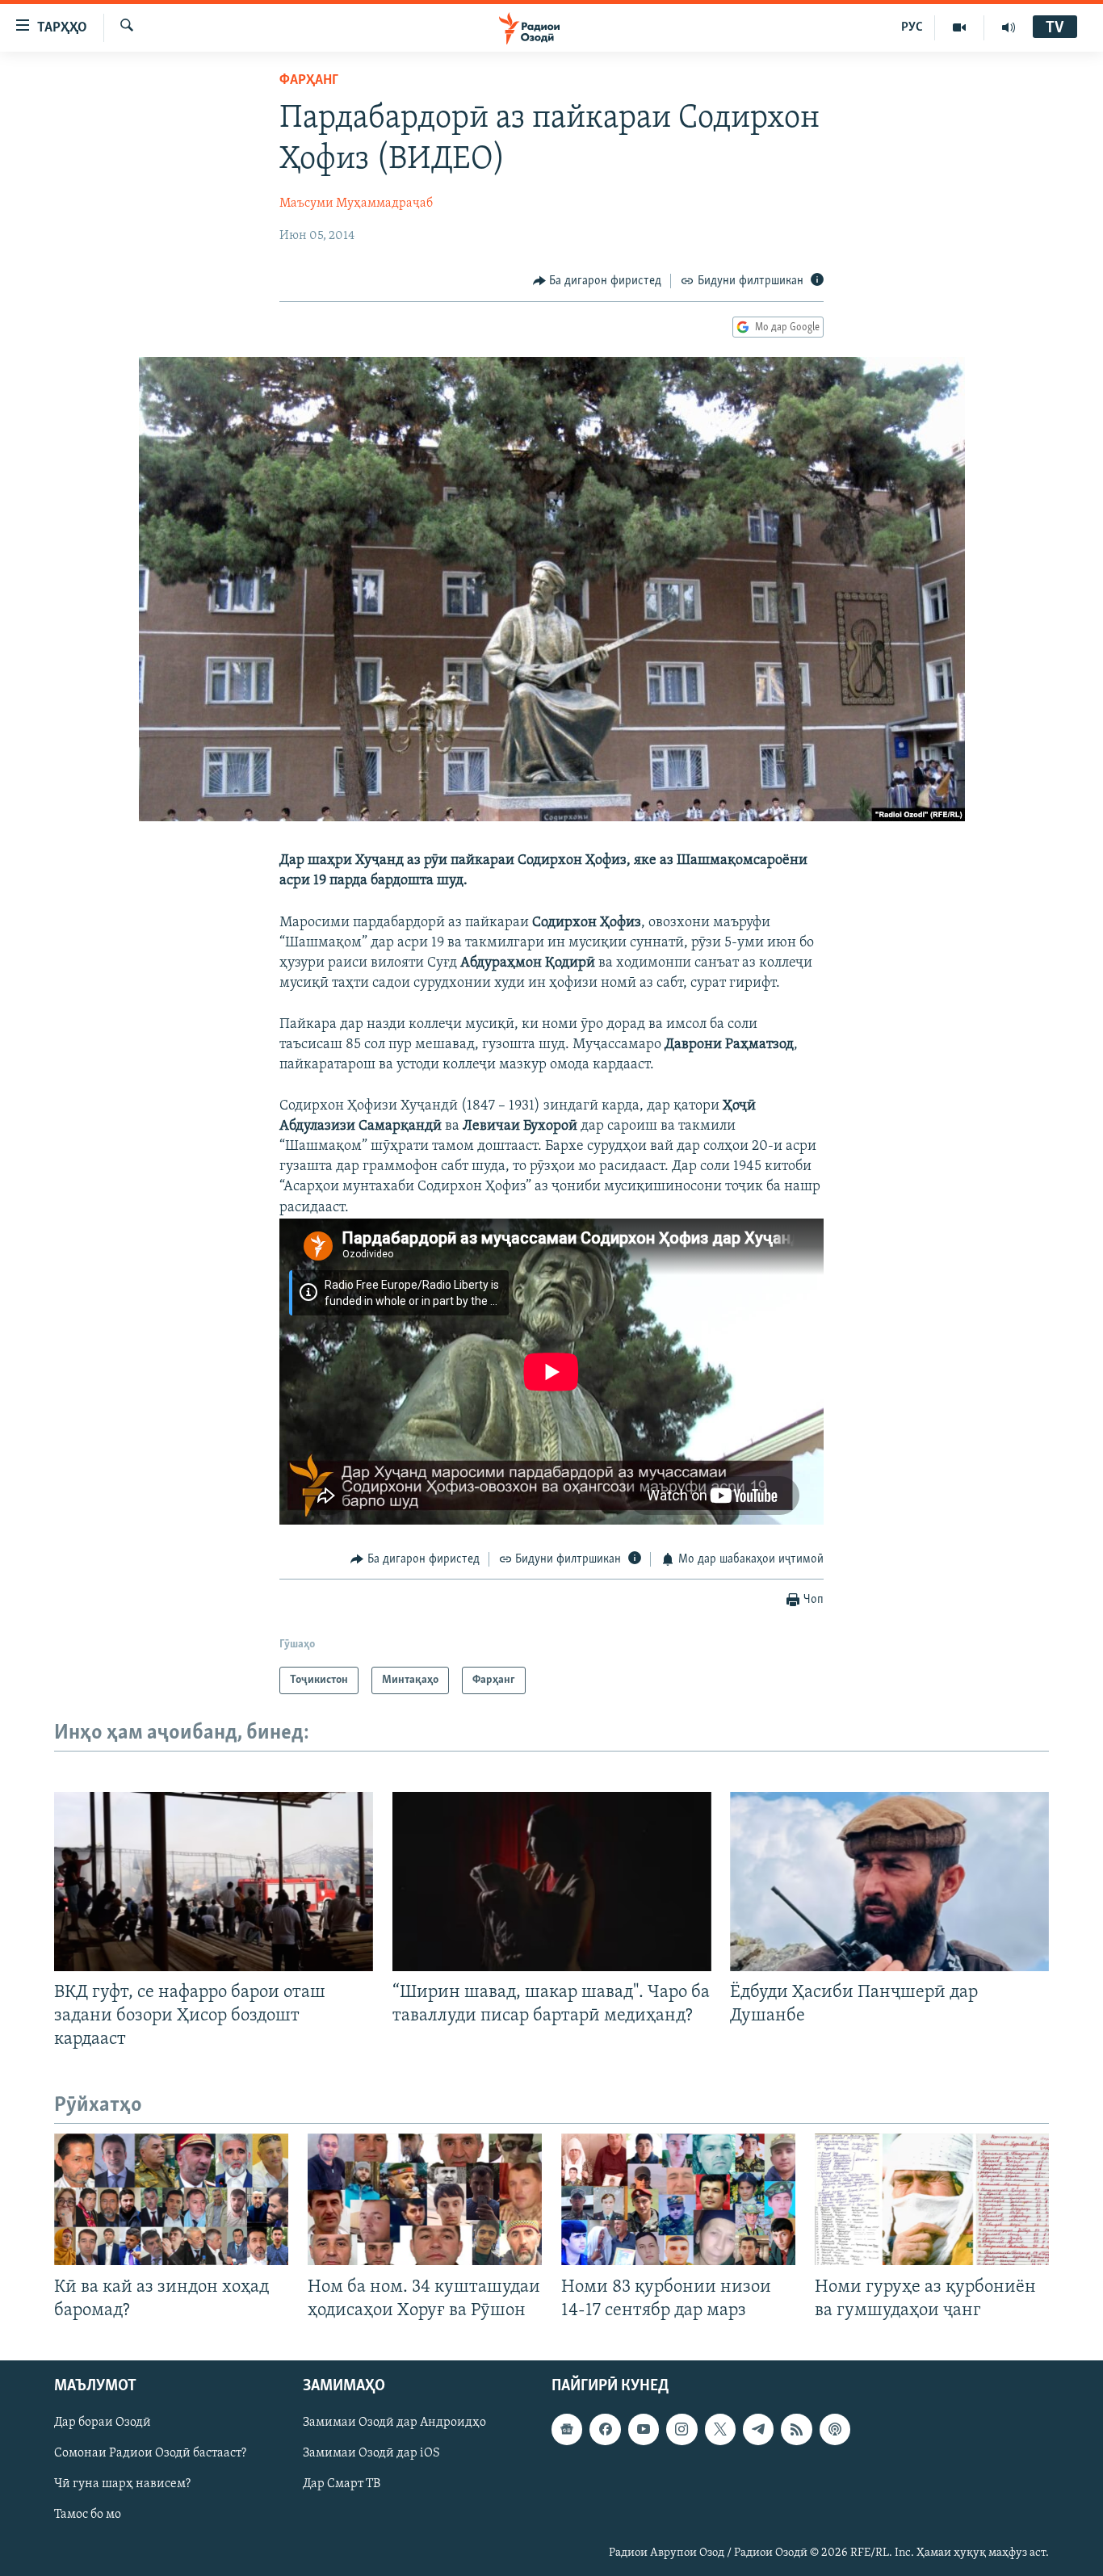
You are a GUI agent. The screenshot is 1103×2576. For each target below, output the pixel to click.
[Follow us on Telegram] (758, 2429)
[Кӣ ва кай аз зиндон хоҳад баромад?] (171, 2199)
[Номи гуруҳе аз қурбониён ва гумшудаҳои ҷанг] (932, 2199)
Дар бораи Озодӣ (103, 2423)
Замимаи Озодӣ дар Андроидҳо (394, 2423)
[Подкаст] (835, 2429)
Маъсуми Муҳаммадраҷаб (356, 203)
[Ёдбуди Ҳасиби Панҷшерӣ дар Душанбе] (889, 1882)
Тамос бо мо (88, 2515)
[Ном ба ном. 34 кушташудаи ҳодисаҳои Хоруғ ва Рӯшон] (425, 2199)
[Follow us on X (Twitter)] (720, 2429)
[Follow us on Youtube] (644, 2429)
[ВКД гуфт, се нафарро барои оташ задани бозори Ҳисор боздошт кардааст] (214, 1882)
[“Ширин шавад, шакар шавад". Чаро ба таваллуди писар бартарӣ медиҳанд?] (552, 1882)
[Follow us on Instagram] (682, 2429)
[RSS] (796, 2429)
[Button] (598, 281)
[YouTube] (960, 27)
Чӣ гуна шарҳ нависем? (122, 2484)
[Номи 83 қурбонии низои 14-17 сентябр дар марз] (678, 2199)
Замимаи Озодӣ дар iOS (371, 2453)
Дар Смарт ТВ (342, 2484)
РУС (912, 27)
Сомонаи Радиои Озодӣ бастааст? (150, 2453)
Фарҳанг (309, 81)
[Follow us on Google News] (567, 2429)
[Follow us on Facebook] (605, 2429)
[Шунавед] (1009, 27)
